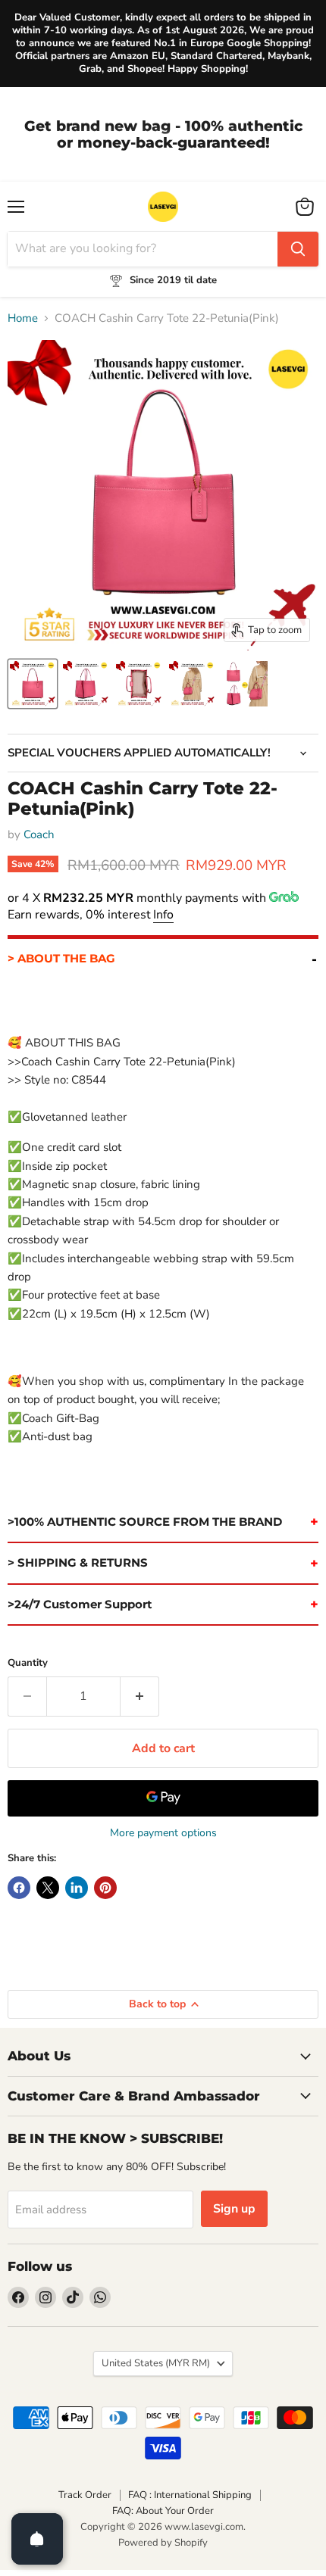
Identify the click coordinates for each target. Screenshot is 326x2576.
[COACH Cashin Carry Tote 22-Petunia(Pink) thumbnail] (33, 684)
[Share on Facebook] (19, 1888)
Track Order (85, 2495)
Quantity (28, 1663)
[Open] (37, 2539)
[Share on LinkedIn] (77, 1888)
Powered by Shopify (163, 2543)
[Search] (298, 249)
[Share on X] (48, 1888)
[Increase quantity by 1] (140, 1696)
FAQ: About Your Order (163, 2511)
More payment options (163, 1833)
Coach (39, 834)
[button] (163, 957)
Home (23, 318)
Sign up (234, 2209)
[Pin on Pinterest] (105, 1888)
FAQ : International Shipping (190, 2495)
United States (156, 2363)
